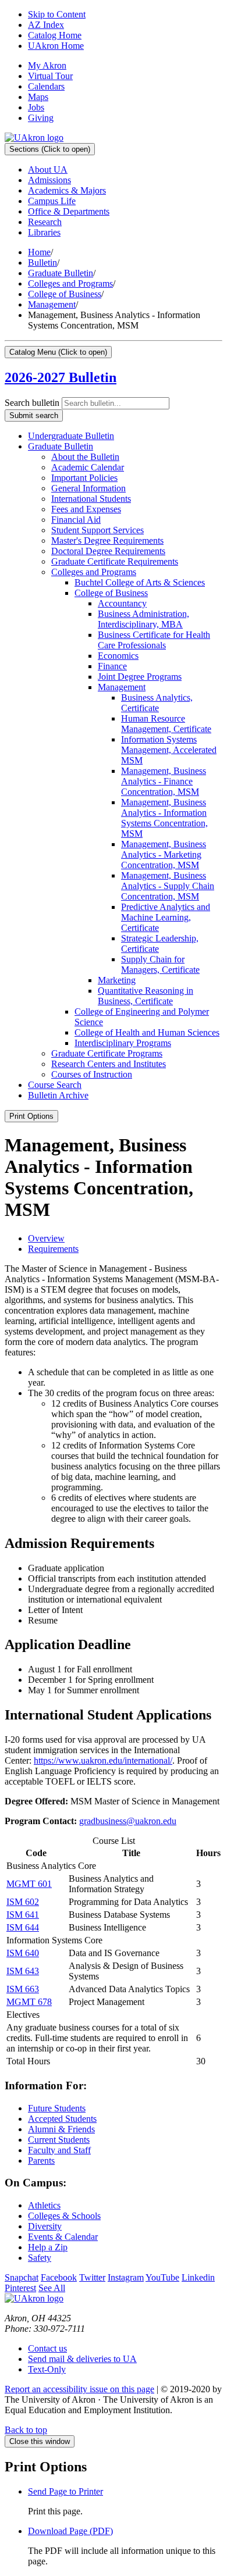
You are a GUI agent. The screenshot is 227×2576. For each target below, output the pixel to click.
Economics (118, 656)
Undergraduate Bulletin (71, 436)
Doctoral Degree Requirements (108, 551)
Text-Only (47, 2369)
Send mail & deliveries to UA (82, 2359)
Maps (38, 97)
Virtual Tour (50, 76)
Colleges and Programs (70, 283)
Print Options (31, 1116)
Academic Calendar (88, 467)
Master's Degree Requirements (107, 540)
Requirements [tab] (53, 1249)
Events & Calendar (63, 2237)
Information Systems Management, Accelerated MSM (169, 750)
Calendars (46, 86)
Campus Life (52, 201)
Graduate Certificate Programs (107, 1053)
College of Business (65, 294)
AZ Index (46, 25)
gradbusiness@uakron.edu (128, 1821)
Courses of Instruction (92, 1074)
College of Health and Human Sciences (147, 1032)
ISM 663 (23, 1989)
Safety (40, 2258)
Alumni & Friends (61, 2129)
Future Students (57, 2108)
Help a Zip (48, 2247)
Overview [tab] (46, 1238)
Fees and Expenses (86, 509)
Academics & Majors (67, 190)
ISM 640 (23, 1953)
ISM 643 (23, 1971)
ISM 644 (23, 1927)
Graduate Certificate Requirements (115, 561)
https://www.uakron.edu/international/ (103, 1760)
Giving (41, 118)
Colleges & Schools (64, 2216)
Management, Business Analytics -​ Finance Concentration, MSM (164, 781)
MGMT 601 (29, 1884)
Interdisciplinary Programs (123, 1043)
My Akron (47, 65)
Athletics (44, 2205)
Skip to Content (57, 14)
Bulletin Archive (58, 1095)
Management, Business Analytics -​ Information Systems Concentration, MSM (164, 818)
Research (45, 222)
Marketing (117, 980)
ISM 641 (23, 1915)
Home (39, 252)
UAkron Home (56, 46)
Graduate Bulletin (61, 273)
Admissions (49, 180)
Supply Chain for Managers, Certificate (160, 964)
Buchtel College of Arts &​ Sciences (140, 582)
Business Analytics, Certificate (157, 703)
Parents (41, 2161)
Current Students (59, 2140)
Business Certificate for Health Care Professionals (154, 640)
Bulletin (42, 263)
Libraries (44, 232)
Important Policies (84, 478)
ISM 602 (23, 1902)
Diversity (45, 2226)
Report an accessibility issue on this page (79, 2389)
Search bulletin (32, 403)
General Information (88, 488)
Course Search (55, 1085)
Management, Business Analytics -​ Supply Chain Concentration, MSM (168, 886)
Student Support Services (97, 530)
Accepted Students (62, 2119)
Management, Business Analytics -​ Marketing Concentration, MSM (164, 854)
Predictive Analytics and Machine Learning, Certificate (166, 917)
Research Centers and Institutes (109, 1064)
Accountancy (122, 603)
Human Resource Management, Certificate (166, 724)
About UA (48, 170)
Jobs (36, 107)
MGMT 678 (29, 2002)
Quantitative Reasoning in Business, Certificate (146, 996)
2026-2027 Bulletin (61, 377)
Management (52, 304)
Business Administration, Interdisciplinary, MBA (143, 619)
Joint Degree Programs (140, 677)
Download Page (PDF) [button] (70, 2531)
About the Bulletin (85, 457)
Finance (112, 666)
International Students (91, 499)
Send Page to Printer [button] (65, 2491)
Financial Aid (76, 520)
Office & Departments (69, 211)
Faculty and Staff (59, 2150)
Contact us (47, 2348)
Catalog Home (55, 35)
